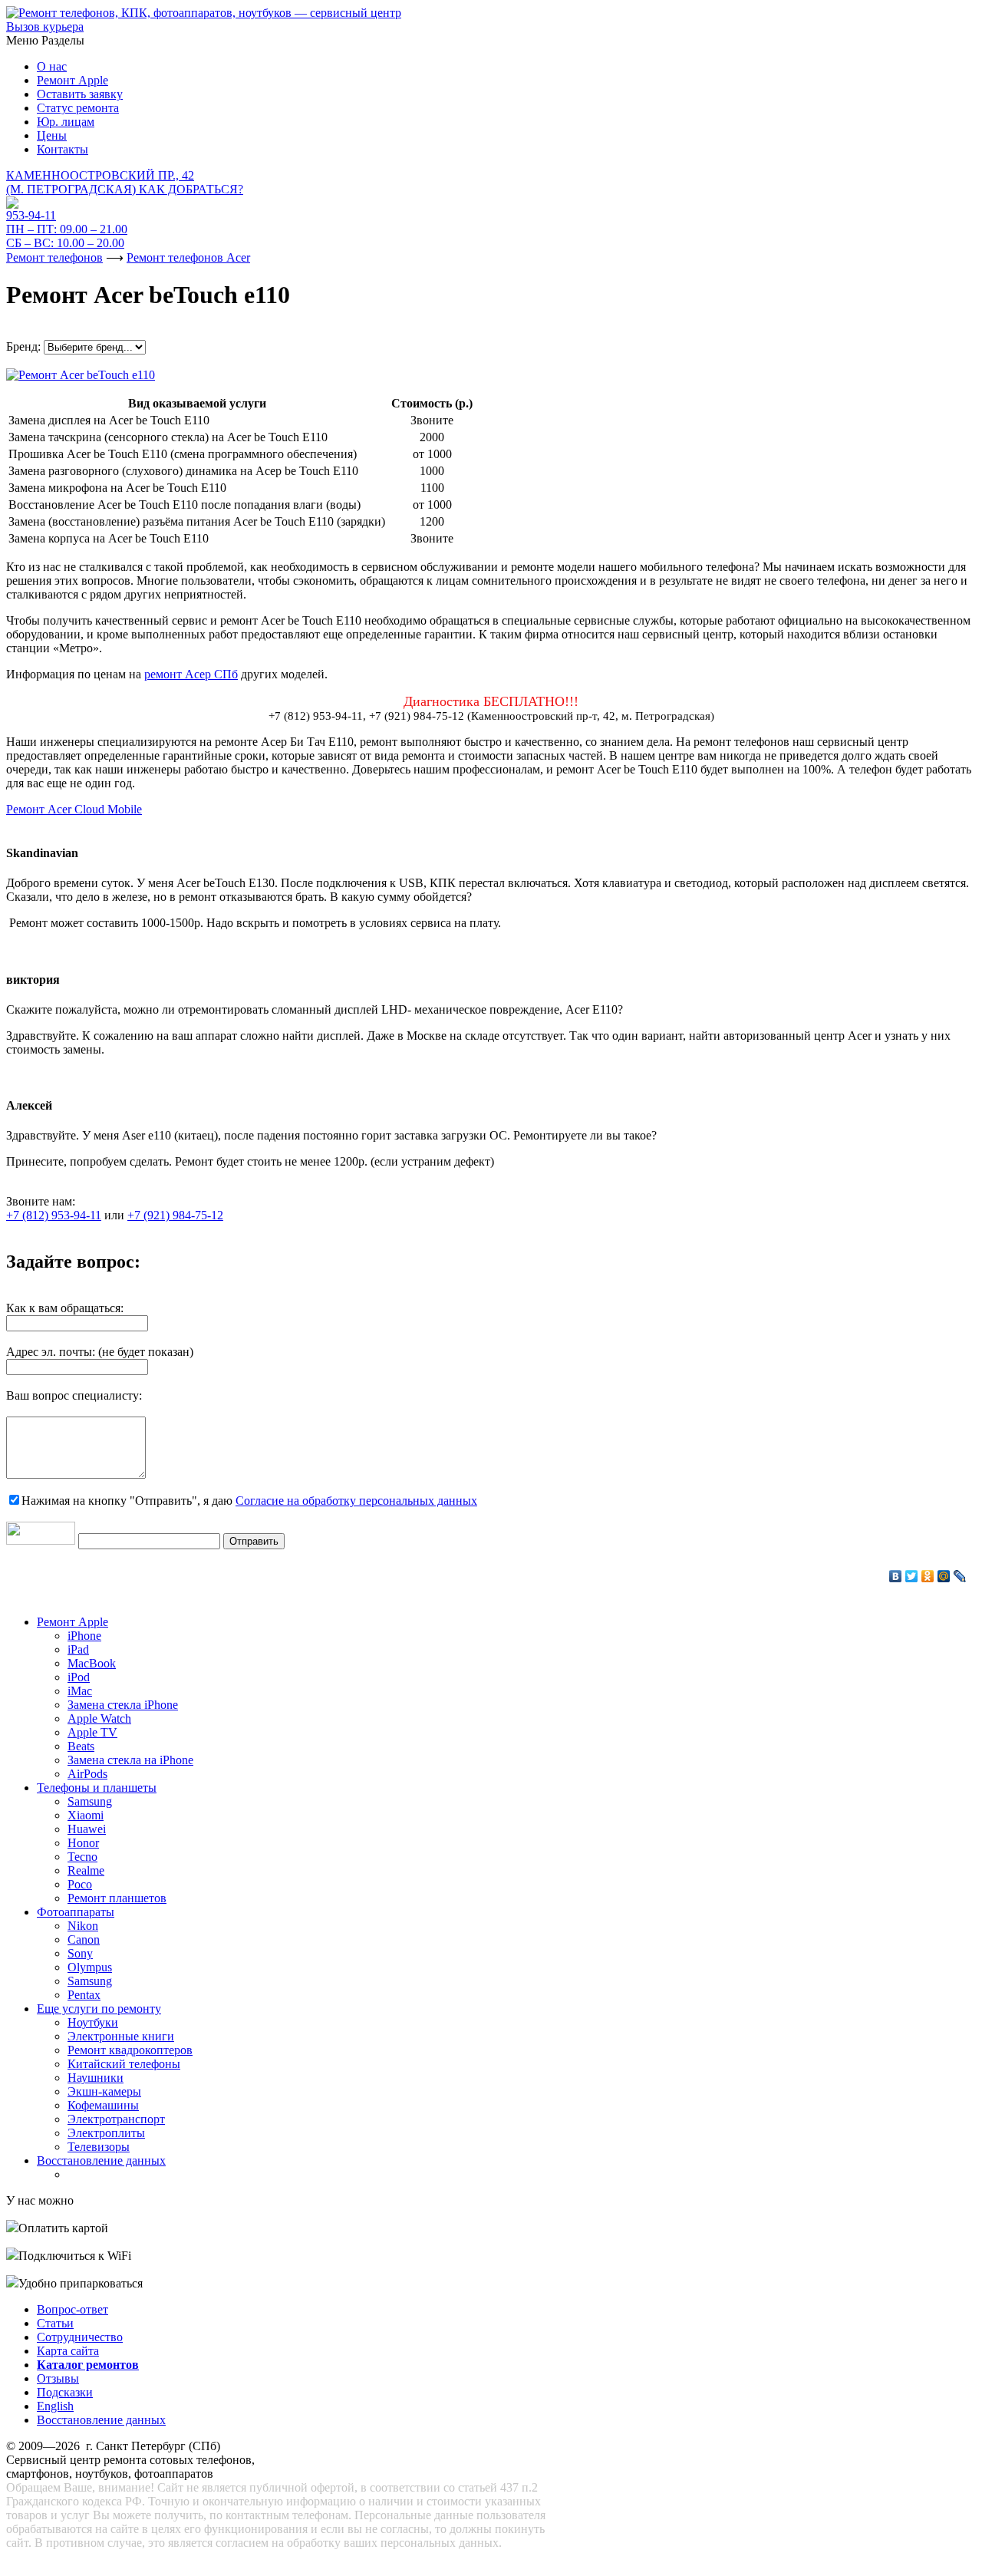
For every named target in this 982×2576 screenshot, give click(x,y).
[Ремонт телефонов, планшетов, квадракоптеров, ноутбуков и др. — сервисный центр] (204, 13)
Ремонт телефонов (54, 257)
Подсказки (65, 2392)
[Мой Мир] (944, 1576)
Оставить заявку (80, 94)
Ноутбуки (93, 2022)
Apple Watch (99, 1718)
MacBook (92, 1663)
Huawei (87, 1829)
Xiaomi (86, 1815)
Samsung (90, 1801)
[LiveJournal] (960, 1576)
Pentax (84, 1995)
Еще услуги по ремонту (99, 2009)
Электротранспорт (116, 2119)
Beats (81, 1746)
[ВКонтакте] (896, 1576)
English (55, 2406)
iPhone (84, 1636)
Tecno (82, 1857)
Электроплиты (106, 2133)
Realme (86, 1870)
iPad (78, 1649)
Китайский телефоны (124, 2064)
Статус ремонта (78, 108)
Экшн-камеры (104, 2091)
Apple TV (92, 1732)
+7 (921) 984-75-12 (175, 1215)
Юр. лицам (66, 122)
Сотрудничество (80, 2337)
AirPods (87, 1774)
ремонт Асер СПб (191, 674)
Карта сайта (68, 2351)
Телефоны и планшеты (97, 1788)
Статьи (55, 2323)
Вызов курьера (45, 26)
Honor (83, 1843)
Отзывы (58, 2378)
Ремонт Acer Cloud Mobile (74, 809)
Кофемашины (103, 2105)
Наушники (96, 2078)
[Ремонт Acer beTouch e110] (81, 371)
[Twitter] (912, 1576)
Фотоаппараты (76, 1912)
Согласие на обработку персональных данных (356, 1501)
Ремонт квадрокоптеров (130, 2050)
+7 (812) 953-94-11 (54, 1215)
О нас (52, 66)
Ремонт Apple (72, 80)
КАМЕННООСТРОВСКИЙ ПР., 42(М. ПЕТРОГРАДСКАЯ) (125, 182)
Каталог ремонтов (88, 2365)
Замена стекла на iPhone (130, 1760)
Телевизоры (99, 2147)
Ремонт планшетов (117, 1898)
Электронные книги (121, 2036)
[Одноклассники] (928, 1576)
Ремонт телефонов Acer (188, 257)
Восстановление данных (101, 2160)
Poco (80, 1884)
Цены (52, 135)
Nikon (83, 1926)
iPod (79, 1677)
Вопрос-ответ (72, 2309)
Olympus (90, 1967)
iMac (80, 1691)
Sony (80, 1953)
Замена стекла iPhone (123, 1705)
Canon (84, 1939)
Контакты (63, 149)
